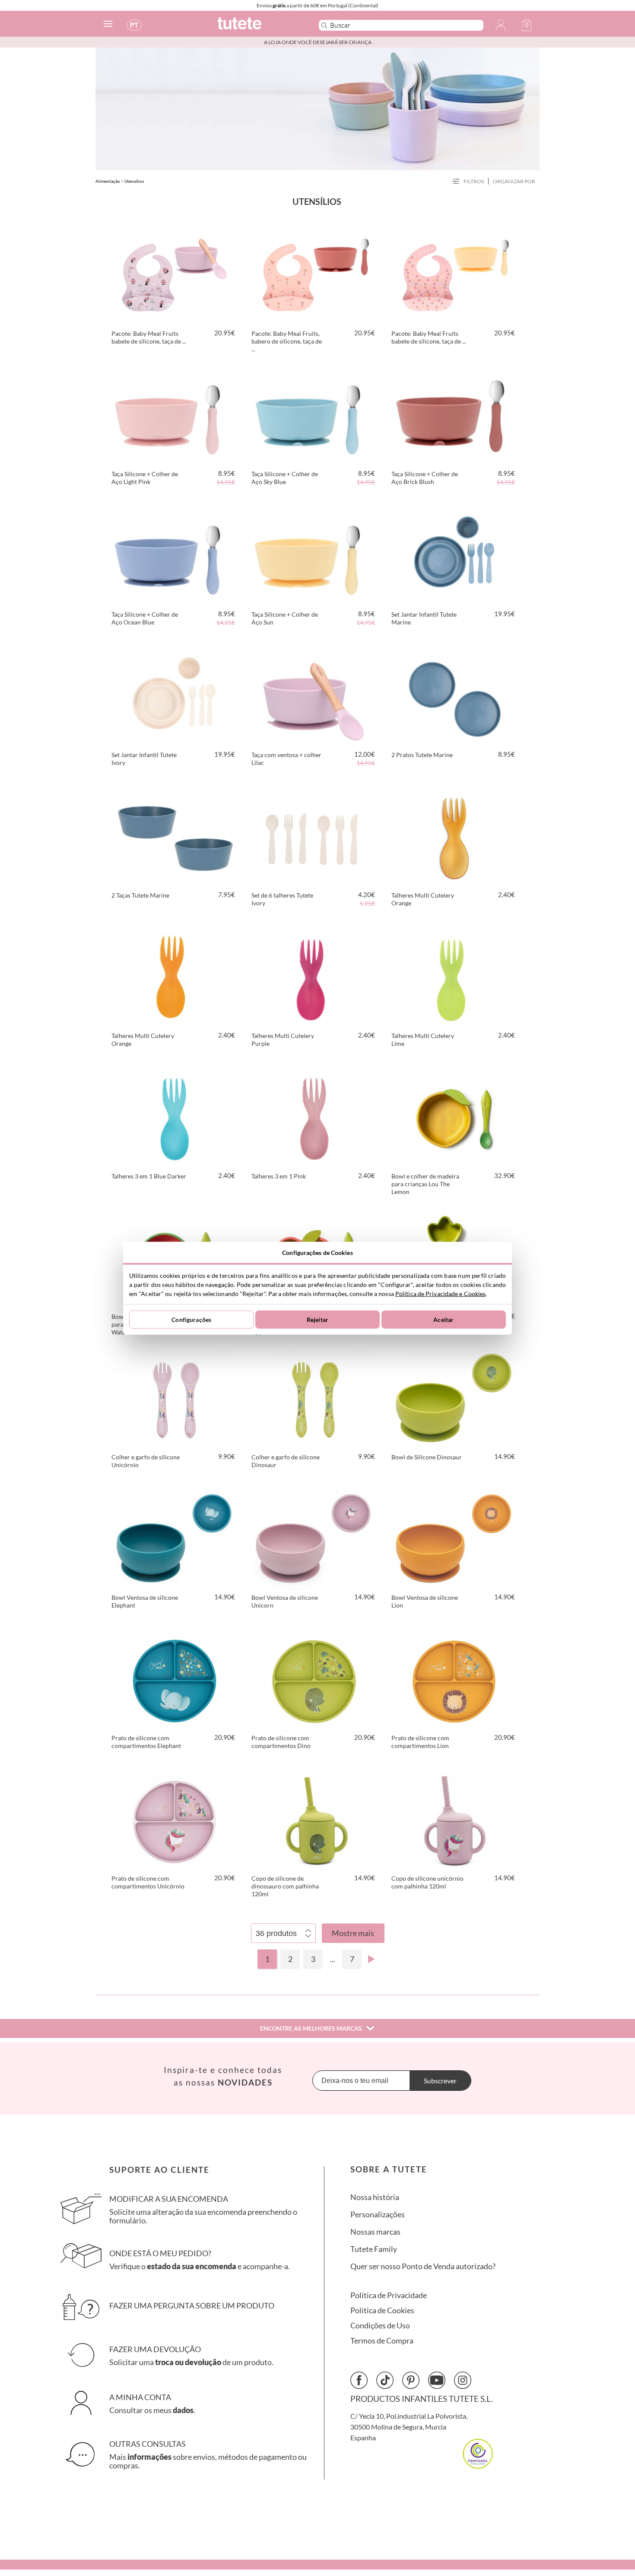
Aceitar (443, 1320)
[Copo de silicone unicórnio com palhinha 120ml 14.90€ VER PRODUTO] (454, 1820)
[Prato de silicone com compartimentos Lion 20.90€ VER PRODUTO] (454, 1679)
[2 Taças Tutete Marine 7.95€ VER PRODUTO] (174, 837)
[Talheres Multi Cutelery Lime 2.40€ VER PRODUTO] (454, 977)
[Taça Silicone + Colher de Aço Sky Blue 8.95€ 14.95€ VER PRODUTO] (314, 415)
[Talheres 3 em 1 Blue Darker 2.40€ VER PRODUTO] (174, 1118)
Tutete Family (374, 2249)
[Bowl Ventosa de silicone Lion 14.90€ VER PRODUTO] (454, 1539)
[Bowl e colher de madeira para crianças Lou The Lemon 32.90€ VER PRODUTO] (454, 1118)
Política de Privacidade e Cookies (440, 1293)
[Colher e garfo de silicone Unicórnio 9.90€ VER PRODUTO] (174, 1398)
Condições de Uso (380, 2326)
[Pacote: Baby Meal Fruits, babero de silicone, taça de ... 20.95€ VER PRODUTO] (314, 275)
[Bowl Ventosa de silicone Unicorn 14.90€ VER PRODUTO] (314, 1539)
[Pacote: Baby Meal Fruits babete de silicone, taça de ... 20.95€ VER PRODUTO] (174, 275)
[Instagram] (463, 2380)
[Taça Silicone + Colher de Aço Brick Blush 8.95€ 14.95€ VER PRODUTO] (454, 415)
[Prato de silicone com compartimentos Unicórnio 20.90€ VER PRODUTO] (174, 1820)
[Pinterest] (411, 2380)
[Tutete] (259, 27)
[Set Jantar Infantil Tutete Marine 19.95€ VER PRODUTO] (454, 556)
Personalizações (378, 2215)
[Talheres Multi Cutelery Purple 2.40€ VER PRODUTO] (314, 977)
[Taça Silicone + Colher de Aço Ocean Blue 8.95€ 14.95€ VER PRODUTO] (174, 556)
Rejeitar (317, 1320)
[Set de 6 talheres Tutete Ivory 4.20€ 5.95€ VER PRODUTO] (314, 837)
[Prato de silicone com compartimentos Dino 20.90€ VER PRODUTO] (314, 1679)
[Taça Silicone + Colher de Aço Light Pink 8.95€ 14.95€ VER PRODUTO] (174, 415)
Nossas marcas (375, 2232)
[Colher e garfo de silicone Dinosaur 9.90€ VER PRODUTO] (314, 1398)
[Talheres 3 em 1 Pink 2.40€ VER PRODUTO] (314, 1118)
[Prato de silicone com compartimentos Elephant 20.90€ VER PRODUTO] (174, 1679)
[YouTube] (437, 2380)
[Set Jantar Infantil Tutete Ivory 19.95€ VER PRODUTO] (174, 696)
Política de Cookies (382, 2310)
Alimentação (108, 181)
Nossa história (375, 2197)
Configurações (191, 1320)
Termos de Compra (382, 2341)
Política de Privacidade (389, 2295)
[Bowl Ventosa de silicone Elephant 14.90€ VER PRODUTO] (174, 1539)
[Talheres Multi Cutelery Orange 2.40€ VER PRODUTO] (454, 837)
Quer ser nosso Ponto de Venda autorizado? (423, 2266)
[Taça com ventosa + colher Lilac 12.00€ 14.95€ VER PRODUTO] (314, 696)
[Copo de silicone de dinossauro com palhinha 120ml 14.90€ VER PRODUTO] (314, 1820)
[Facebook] (359, 2380)
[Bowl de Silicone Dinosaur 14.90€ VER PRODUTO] (454, 1398)
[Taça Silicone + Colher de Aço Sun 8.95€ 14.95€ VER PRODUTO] (314, 556)
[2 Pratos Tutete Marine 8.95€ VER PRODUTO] (454, 696)
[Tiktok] (385, 2380)
